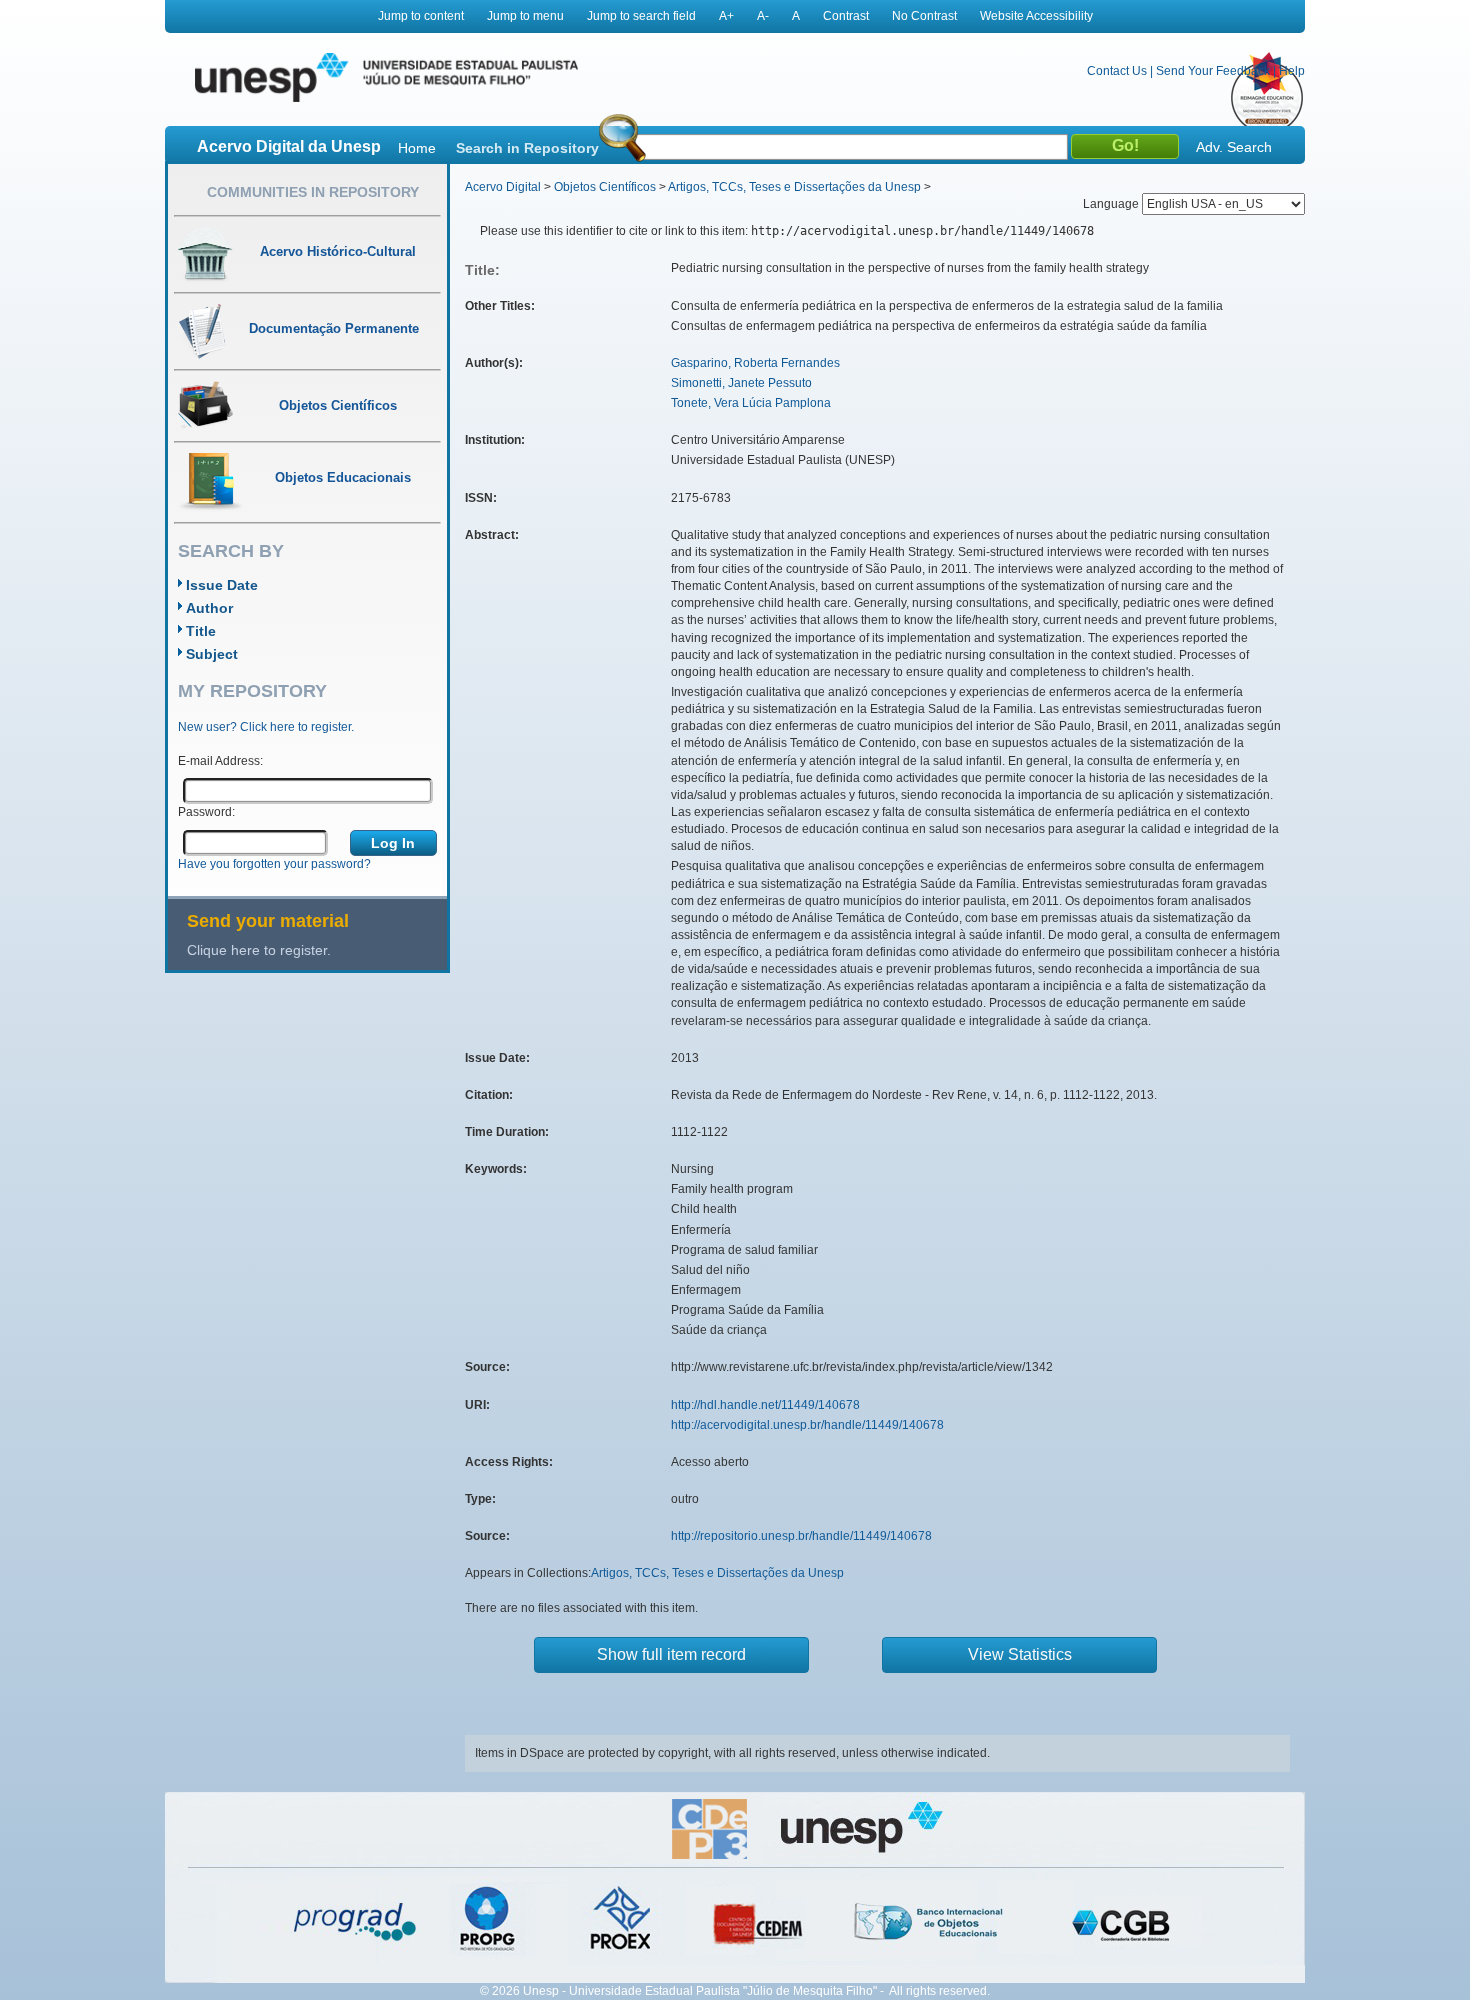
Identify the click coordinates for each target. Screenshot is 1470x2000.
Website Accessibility (1036, 16)
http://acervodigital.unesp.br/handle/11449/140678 (807, 1425)
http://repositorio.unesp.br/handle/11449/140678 (801, 1536)
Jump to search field (641, 16)
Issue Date (222, 585)
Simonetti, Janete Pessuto (741, 383)
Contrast (846, 16)
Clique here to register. (259, 950)
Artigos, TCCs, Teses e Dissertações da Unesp (794, 187)
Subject (212, 654)
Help (1292, 71)
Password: (206, 812)
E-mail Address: (220, 761)
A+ (726, 16)
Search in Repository (527, 148)
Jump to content (421, 16)
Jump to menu (525, 16)
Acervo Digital (503, 187)
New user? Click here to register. (266, 727)
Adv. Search (1234, 147)
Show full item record (671, 1654)
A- (763, 16)
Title (201, 631)
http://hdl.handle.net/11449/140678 (765, 1405)
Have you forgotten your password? (274, 864)
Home (417, 148)
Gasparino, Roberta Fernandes (755, 363)
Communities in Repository (313, 192)
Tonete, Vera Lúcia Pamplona (751, 403)
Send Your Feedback (1213, 71)
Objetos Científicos (605, 187)
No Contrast (924, 16)
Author (209, 608)
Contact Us (1117, 71)
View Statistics (1020, 1654)
